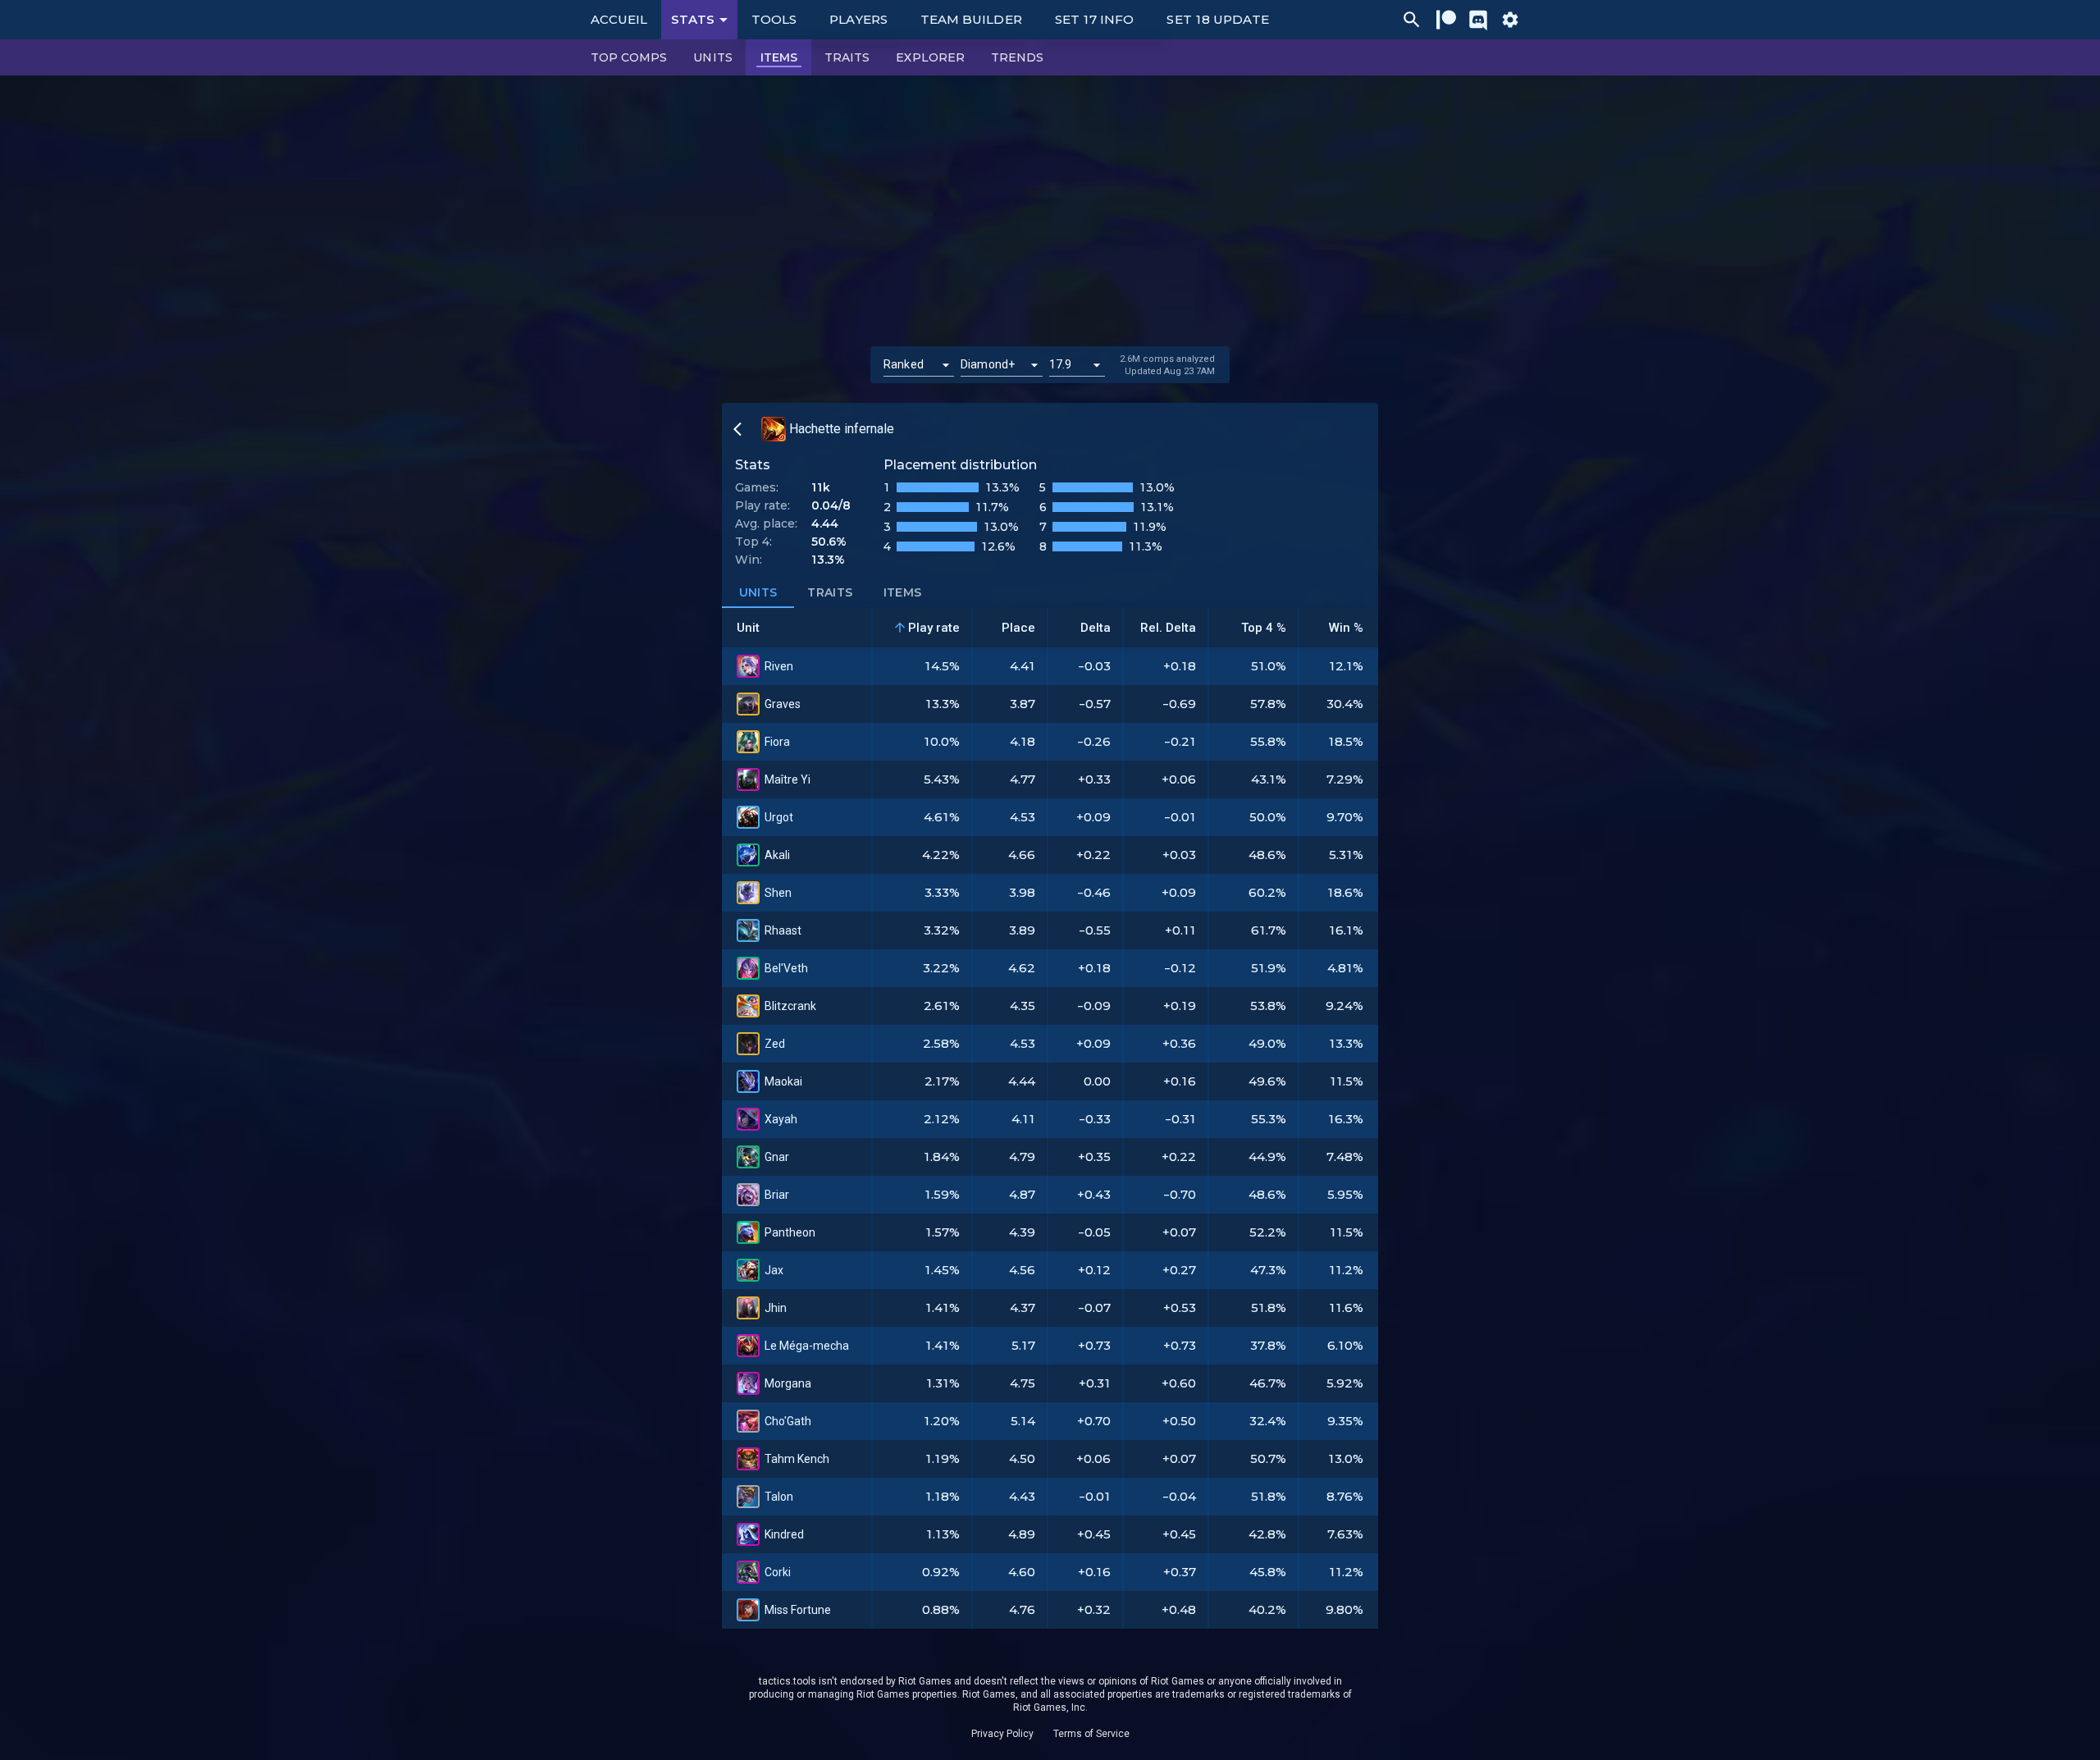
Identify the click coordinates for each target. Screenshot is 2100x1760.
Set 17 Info (1095, 19)
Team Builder (971, 19)
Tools (774, 19)
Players (858, 19)
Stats (693, 19)
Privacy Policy (1002, 1734)
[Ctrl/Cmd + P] (1412, 20)
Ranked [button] (904, 364)
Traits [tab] (830, 592)
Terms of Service (1091, 1734)
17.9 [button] (1061, 364)
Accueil (619, 19)
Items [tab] (903, 592)
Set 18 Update (1218, 19)
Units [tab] (758, 592)
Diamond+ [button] (988, 364)
